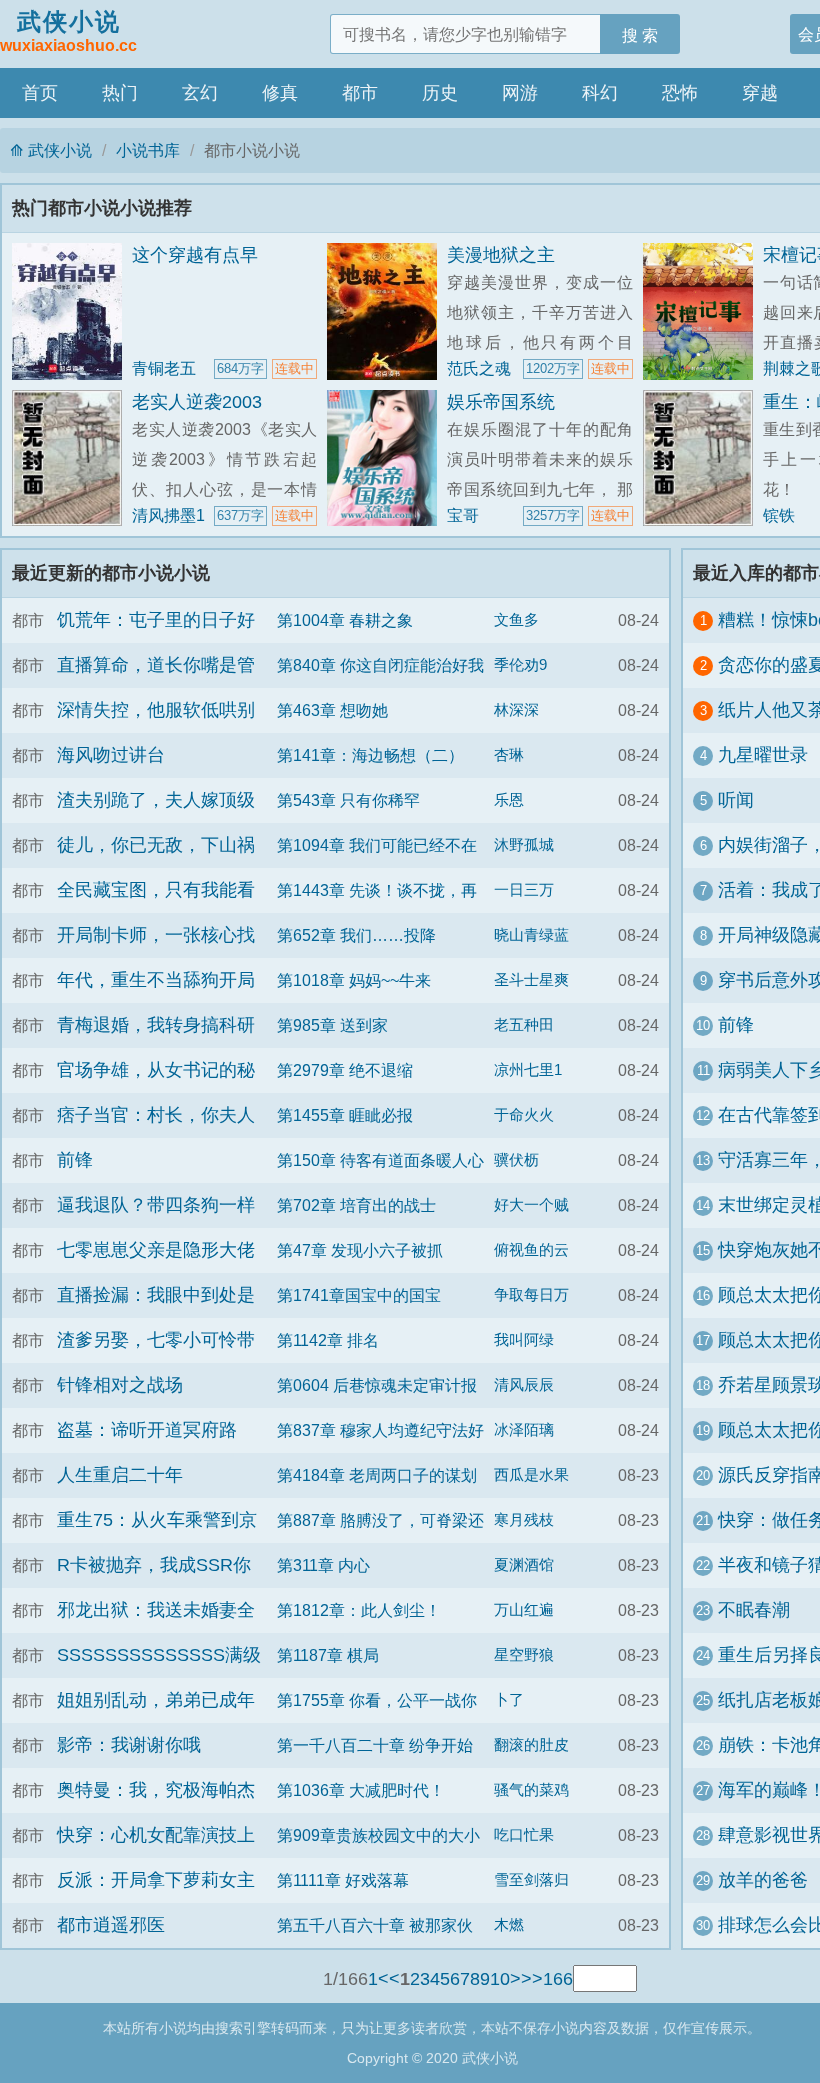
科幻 (600, 93)
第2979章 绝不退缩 (345, 1070)
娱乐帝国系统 (501, 402)
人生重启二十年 (120, 1475)
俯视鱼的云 (531, 1250)
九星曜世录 (763, 755)
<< (389, 1979)
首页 (40, 93)
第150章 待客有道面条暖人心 (380, 1160)
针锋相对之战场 (120, 1385)
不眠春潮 (754, 1610)
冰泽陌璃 (524, 1430)
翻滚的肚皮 (531, 1745)
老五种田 (524, 1025)
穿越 (760, 93)
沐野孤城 (524, 845)
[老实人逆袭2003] (72, 458)
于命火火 (524, 1115)
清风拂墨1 (168, 515)
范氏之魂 (479, 368)
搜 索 (640, 35)
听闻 (736, 800)
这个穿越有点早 (195, 255)
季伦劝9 (520, 665)
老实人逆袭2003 (197, 402)
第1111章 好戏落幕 (343, 1880)
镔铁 (779, 515)
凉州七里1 (528, 1070)
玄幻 (200, 93)
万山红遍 (524, 1610)
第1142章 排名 (328, 1340)
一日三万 (524, 890)
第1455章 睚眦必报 (345, 1115)
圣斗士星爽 (531, 980)
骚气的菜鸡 (531, 1790)
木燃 (509, 1925)
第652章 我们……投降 (356, 935)
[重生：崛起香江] (703, 458)
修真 (280, 93)
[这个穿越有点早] (72, 311)
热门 (120, 93)
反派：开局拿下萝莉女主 (156, 1880)
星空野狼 (524, 1655)
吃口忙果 (524, 1835)
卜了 (509, 1700)
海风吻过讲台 (111, 755)
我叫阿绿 (524, 1340)
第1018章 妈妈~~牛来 (354, 980)
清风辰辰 (524, 1385)
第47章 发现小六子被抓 (360, 1250)
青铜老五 (164, 368)
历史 (440, 93)
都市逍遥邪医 (111, 1925)
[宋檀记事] (703, 311)
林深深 (516, 710)
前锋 (75, 1160)
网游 (520, 93)
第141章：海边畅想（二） (370, 755)
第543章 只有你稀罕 (348, 800)
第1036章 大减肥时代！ (361, 1790)
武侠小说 (68, 31)
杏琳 (509, 755)
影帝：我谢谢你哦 (129, 1745)
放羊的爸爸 (763, 1880)
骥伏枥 (516, 1160)
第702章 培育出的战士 (356, 1205)
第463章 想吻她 (332, 710)
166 (558, 1979)
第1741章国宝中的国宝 (359, 1295)
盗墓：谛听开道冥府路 (147, 1430)
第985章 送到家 (332, 1025)
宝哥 (463, 515)
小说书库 (148, 150)
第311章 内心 (323, 1565)
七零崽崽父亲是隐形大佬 (156, 1250)
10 (500, 1979)
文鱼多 (516, 620)
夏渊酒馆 (524, 1565)
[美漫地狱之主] (387, 311)
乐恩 (509, 800)
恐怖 (680, 93)
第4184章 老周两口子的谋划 (377, 1475)
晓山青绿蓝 (531, 935)
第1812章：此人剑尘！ (359, 1610)
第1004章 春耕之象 (345, 620)
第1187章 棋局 (328, 1655)
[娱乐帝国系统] (387, 458)
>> (532, 1979)
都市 (360, 93)
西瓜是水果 (531, 1475)
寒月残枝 (524, 1520)
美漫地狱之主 (501, 255)
